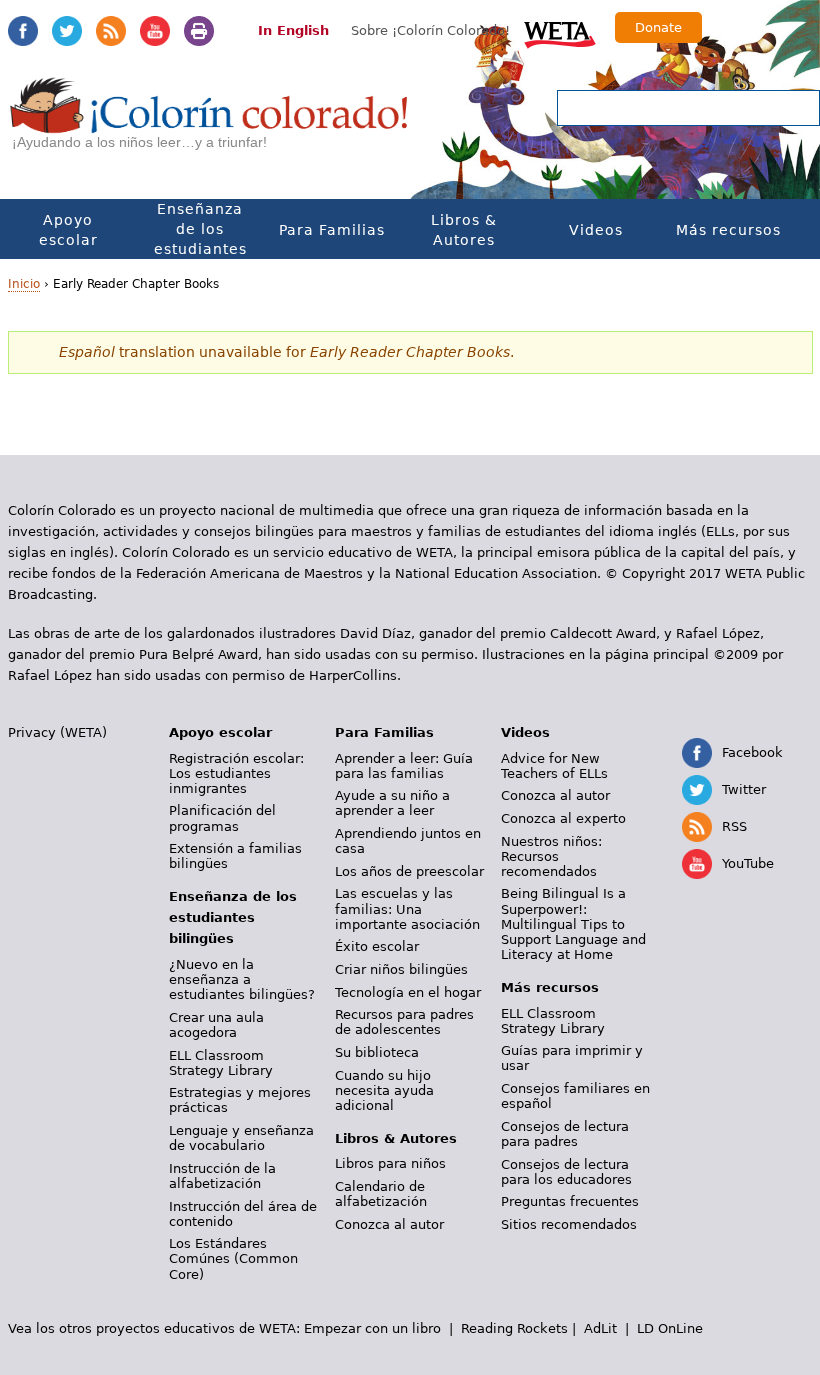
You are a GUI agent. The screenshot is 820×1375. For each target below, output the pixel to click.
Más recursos (728, 230)
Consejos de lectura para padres (565, 1134)
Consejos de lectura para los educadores (566, 1172)
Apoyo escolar (68, 230)
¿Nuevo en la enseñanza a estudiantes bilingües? (242, 979)
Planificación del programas (222, 818)
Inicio (24, 284)
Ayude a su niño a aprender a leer (392, 803)
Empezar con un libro (372, 1328)
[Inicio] (209, 123)
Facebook (23, 31)
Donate (658, 27)
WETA (560, 32)
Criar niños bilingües (401, 969)
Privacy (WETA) (57, 732)
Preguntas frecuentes (570, 1201)
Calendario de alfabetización (381, 1194)
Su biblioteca (377, 1052)
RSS (111, 31)
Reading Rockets (514, 1328)
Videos (596, 230)
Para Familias (332, 230)
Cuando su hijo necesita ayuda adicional (384, 1090)
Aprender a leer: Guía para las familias (404, 766)
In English (293, 30)
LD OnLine (670, 1328)
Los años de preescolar (409, 871)
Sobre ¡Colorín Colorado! (430, 30)
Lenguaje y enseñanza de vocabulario (241, 1138)
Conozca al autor (389, 1224)
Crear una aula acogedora (216, 1025)
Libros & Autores (464, 230)
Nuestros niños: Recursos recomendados (551, 856)
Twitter (67, 31)
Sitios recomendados (569, 1224)
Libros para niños (390, 1163)
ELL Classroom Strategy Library (221, 1063)
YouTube (155, 31)
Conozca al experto (563, 818)
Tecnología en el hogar (408, 992)
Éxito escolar (377, 946)
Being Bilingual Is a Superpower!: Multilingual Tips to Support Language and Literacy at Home (573, 924)
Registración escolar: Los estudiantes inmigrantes (236, 773)
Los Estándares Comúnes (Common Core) (233, 1258)
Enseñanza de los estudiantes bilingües (200, 239)
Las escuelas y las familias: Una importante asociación (407, 908)
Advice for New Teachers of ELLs (554, 766)
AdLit (600, 1328)
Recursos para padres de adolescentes (404, 1022)
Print (199, 31)
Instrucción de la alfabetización (222, 1176)
